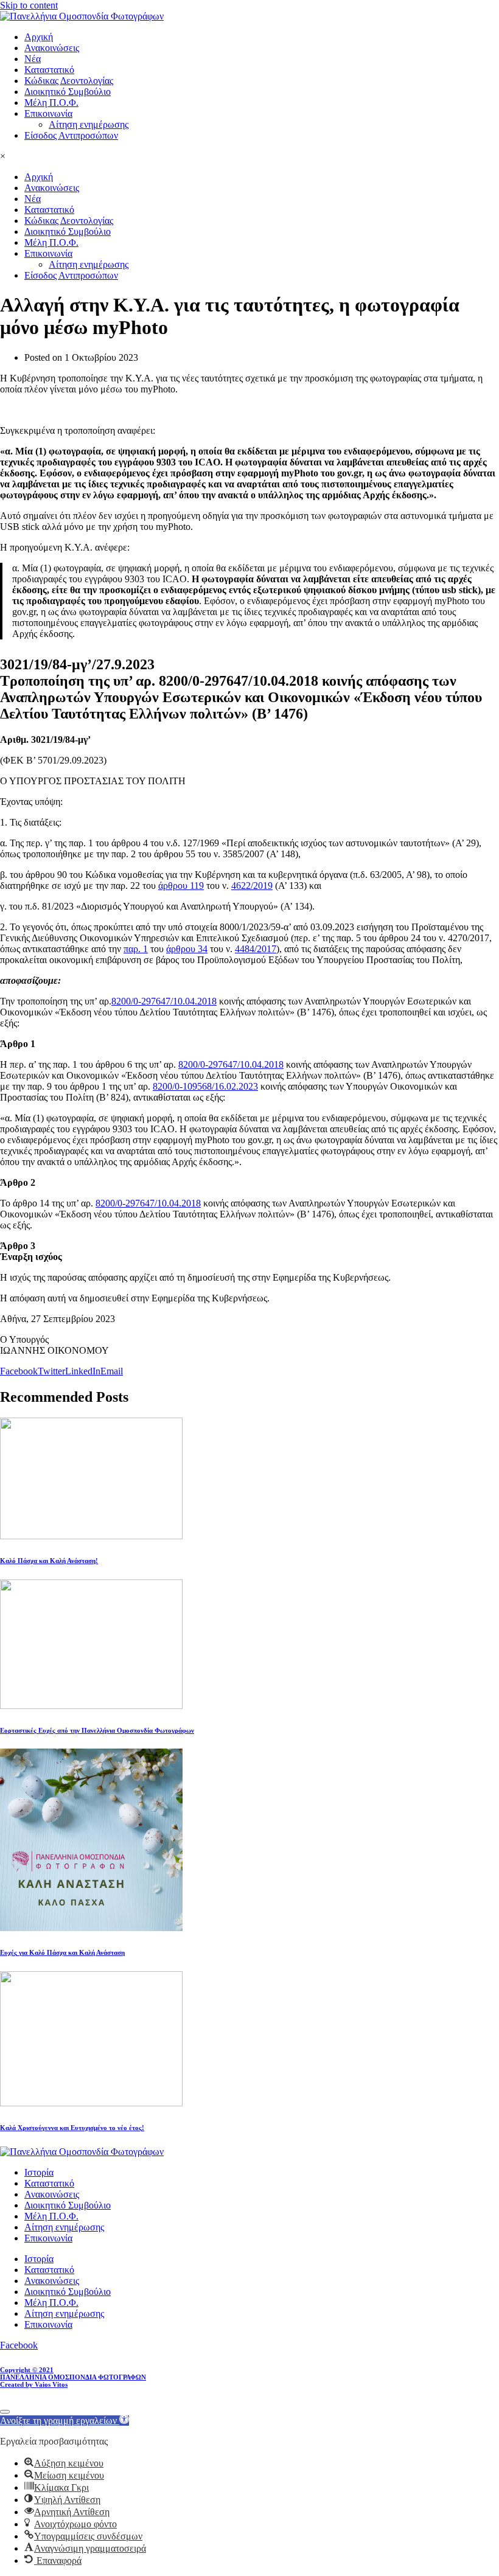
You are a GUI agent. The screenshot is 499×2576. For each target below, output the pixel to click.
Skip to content (29, 5)
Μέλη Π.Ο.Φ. (51, 103)
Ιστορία (39, 2172)
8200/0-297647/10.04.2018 (164, 1001)
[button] (65, 2421)
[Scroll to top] (5, 2412)
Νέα (33, 59)
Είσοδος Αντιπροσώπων (71, 135)
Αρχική (39, 37)
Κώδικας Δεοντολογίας (69, 81)
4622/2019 (252, 886)
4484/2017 (256, 949)
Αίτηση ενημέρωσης (89, 124)
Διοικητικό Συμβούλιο (68, 92)
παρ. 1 (136, 949)
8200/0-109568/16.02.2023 (205, 1086)
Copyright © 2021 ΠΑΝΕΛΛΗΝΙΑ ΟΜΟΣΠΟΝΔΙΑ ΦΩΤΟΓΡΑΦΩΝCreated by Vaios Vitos (73, 2377)
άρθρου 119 (181, 886)
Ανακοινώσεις (52, 48)
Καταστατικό (49, 70)
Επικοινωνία (48, 113)
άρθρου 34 (187, 949)
